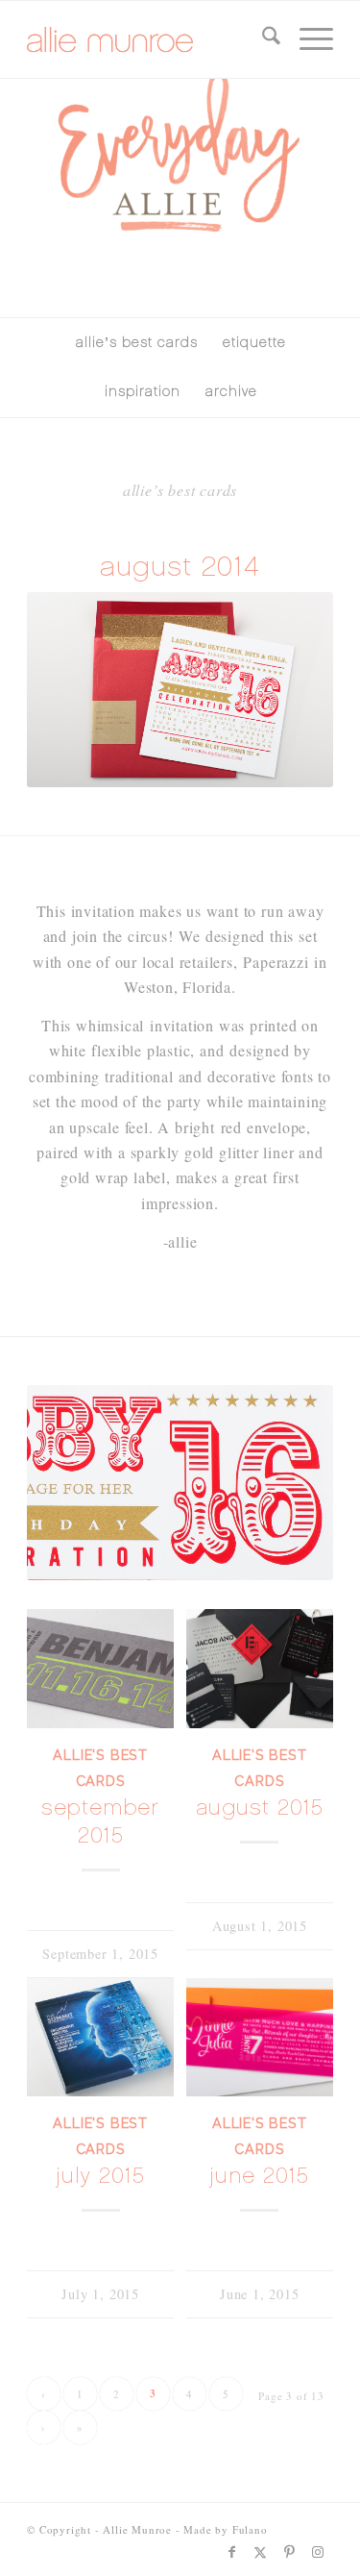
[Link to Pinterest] (290, 2552)
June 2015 (259, 2176)
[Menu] (307, 39)
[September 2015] (100, 1669)
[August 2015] (260, 1669)
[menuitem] (262, 39)
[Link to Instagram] (319, 2552)
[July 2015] (100, 2038)
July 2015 (100, 2176)
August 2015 (260, 1808)
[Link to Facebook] (232, 2552)
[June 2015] (260, 2038)
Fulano (250, 2529)
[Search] (262, 39)
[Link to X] (261, 2552)
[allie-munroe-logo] (149, 39)
